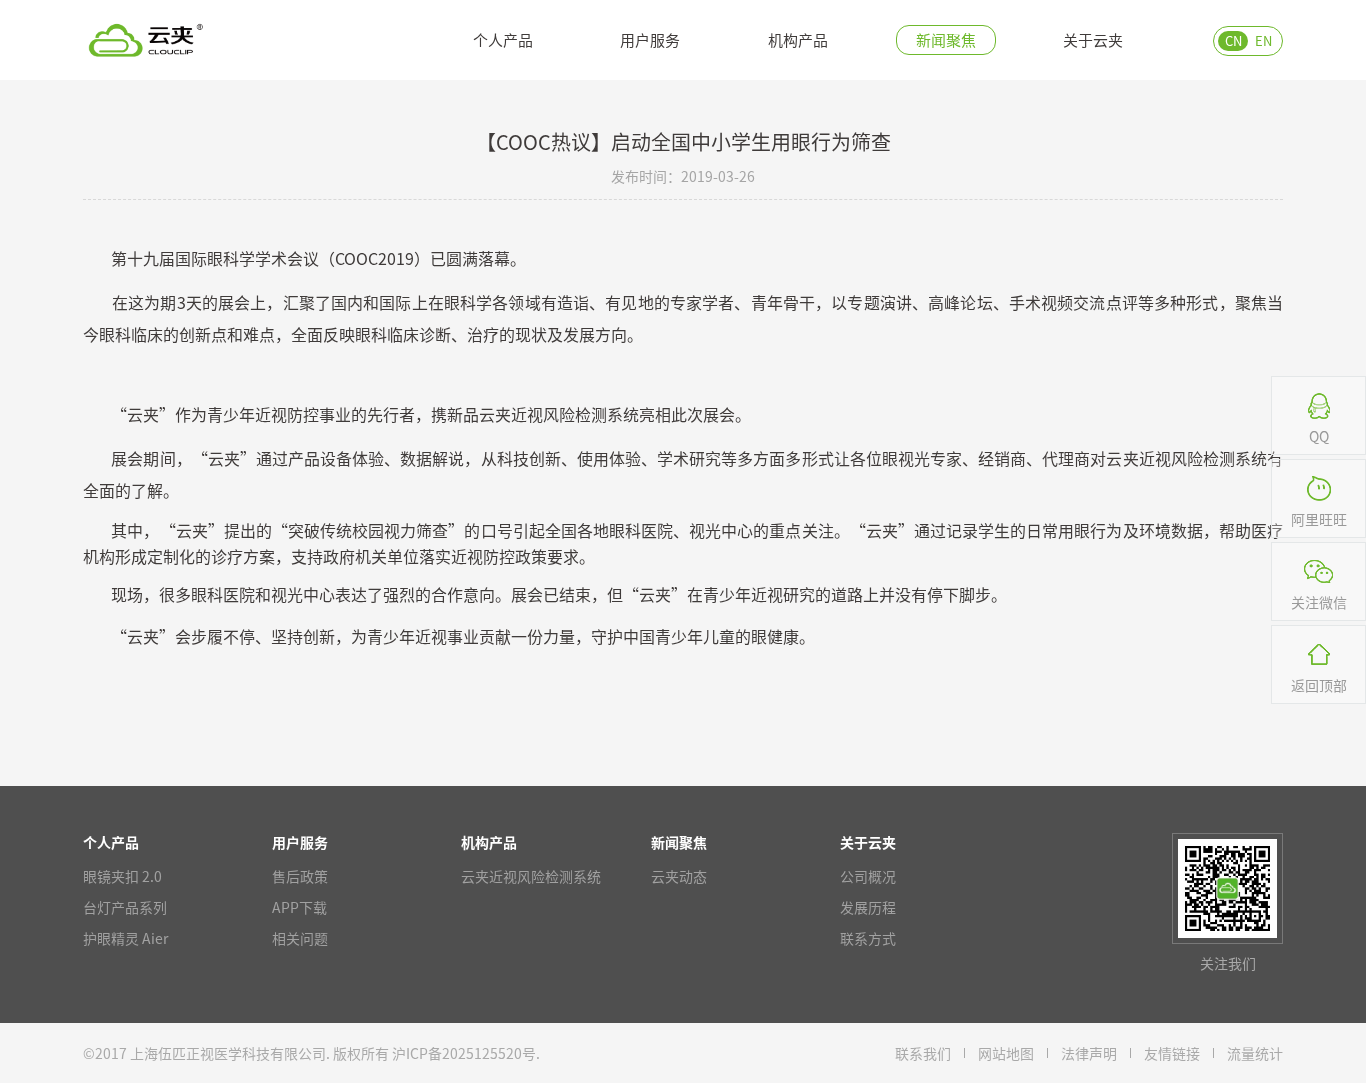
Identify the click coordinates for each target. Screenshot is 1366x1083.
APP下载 (299, 907)
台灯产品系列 (125, 907)
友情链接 (1172, 1053)
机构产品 (798, 39)
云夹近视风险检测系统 (531, 876)
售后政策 (300, 876)
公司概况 (868, 876)
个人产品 (503, 39)
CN (1233, 40)
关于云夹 (1093, 39)
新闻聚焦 (946, 39)
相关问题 (300, 938)
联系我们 (923, 1053)
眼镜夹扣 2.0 (122, 876)
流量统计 (1255, 1053)
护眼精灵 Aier (125, 938)
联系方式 (868, 938)
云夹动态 (679, 876)
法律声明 (1089, 1053)
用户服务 (650, 39)
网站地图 (1006, 1053)
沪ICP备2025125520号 (464, 1053)
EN (1263, 40)
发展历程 (868, 907)
